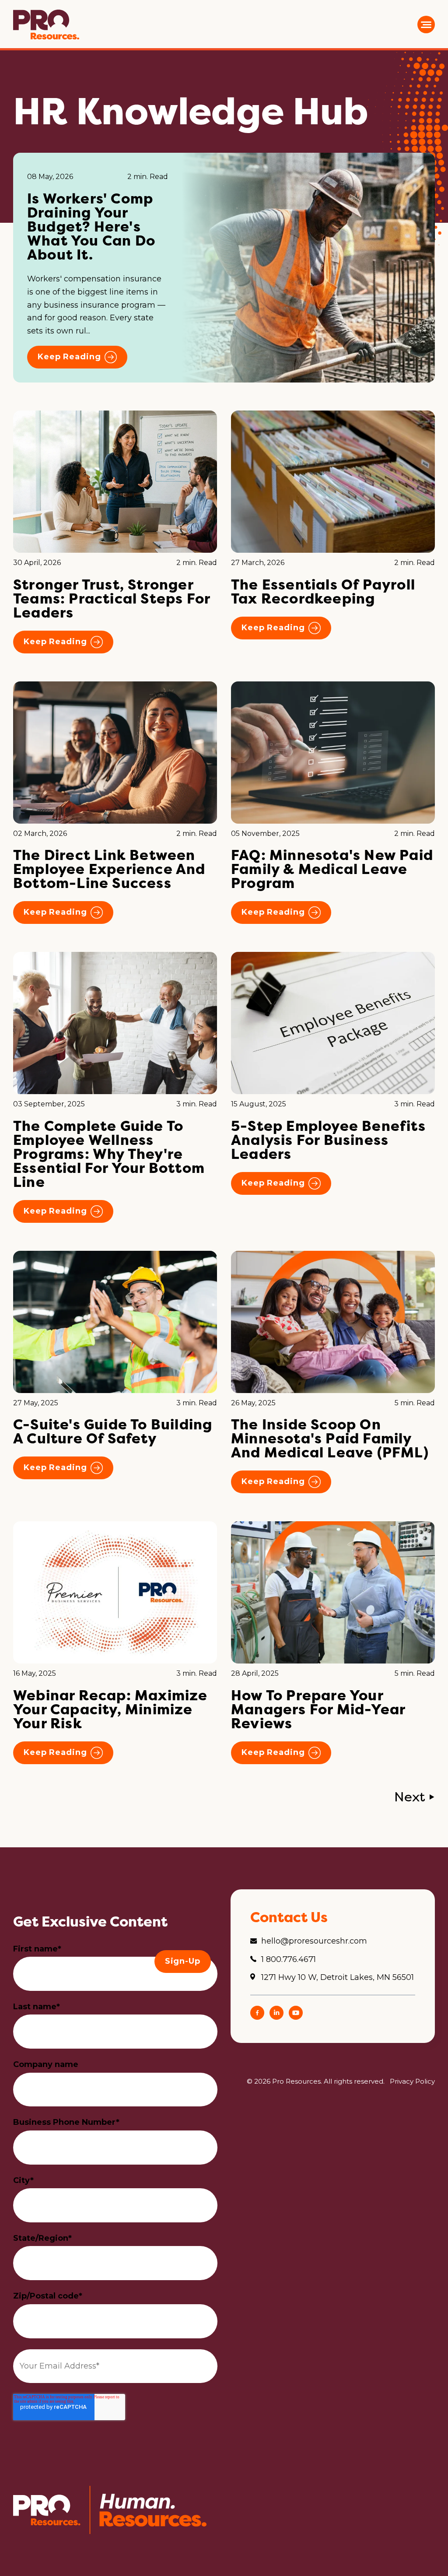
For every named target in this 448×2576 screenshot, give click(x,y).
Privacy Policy (412, 2081)
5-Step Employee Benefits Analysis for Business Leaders (328, 1140)
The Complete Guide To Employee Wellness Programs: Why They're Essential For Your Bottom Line (109, 1154)
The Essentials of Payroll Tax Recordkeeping (323, 591)
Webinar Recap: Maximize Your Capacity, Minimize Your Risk (110, 1709)
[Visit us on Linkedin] (276, 2017)
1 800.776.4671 (289, 1959)
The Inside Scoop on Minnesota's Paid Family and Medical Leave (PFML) (332, 1438)
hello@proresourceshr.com (314, 1941)
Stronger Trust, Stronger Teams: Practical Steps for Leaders (112, 598)
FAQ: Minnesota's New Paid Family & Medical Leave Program (332, 869)
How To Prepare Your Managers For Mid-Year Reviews (318, 1709)
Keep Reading (69, 357)
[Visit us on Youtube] (296, 2017)
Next (410, 1797)
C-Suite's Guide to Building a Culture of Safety (113, 1431)
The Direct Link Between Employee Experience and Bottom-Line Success (109, 869)
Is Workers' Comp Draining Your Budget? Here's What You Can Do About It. (91, 226)
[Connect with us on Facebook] (257, 2017)
